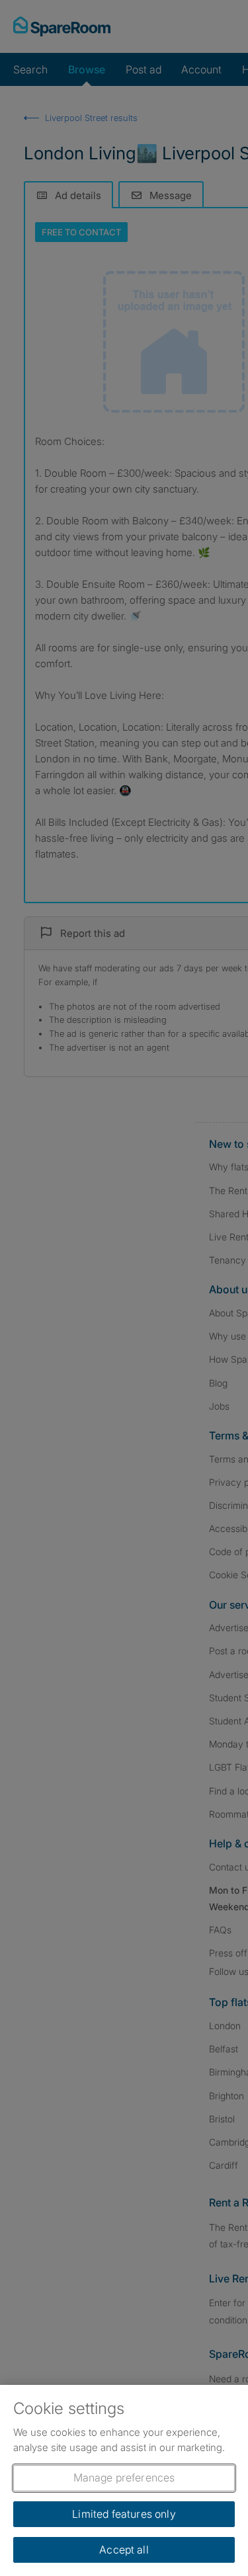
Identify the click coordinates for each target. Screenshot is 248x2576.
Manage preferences (124, 2477)
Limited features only (124, 2514)
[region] (124, 2480)
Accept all (124, 2550)
